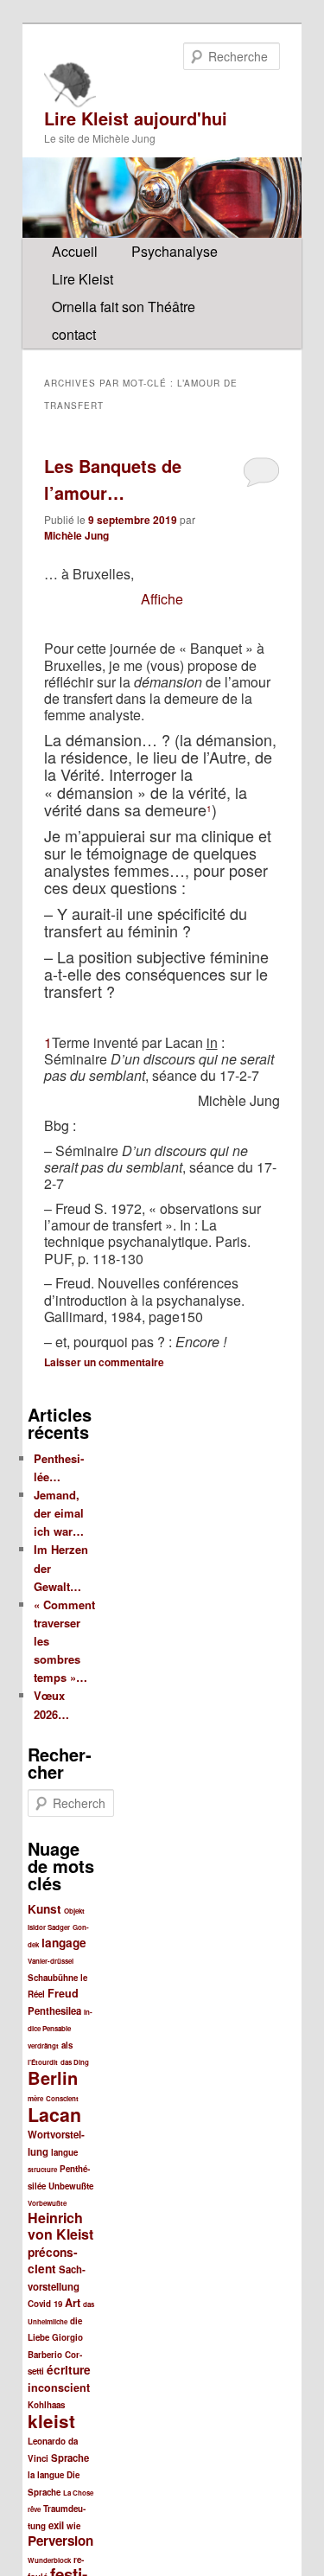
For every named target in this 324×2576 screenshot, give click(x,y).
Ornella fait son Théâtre (124, 307)
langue (64, 2152)
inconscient (59, 2387)
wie (73, 2526)
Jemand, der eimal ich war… (59, 1513)
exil (56, 2525)
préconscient (53, 2261)
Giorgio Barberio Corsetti (55, 2354)
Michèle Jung (76, 535)
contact (74, 334)
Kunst (44, 1909)
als (67, 2045)
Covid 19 (45, 2304)
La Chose (78, 2493)
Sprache (70, 2458)
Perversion (60, 2541)
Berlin (53, 2077)
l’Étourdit (43, 2062)
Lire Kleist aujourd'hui (136, 118)
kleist (51, 2421)
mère (35, 2098)
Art (73, 2303)
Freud (63, 1993)
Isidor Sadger (49, 1927)
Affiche (162, 599)
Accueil (75, 251)
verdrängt (43, 2045)
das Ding (75, 2062)
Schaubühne (53, 1978)
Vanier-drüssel (51, 1961)
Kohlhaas (46, 2405)
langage (64, 1943)
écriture (69, 2370)
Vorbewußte (47, 2203)
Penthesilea (54, 2011)
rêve (34, 2509)
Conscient (62, 2098)
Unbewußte (71, 2186)
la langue (46, 2475)
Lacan (54, 2115)
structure (42, 2169)
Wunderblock (49, 2560)
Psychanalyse (175, 251)
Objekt (74, 1911)
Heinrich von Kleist (60, 2226)
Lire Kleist (83, 279)
